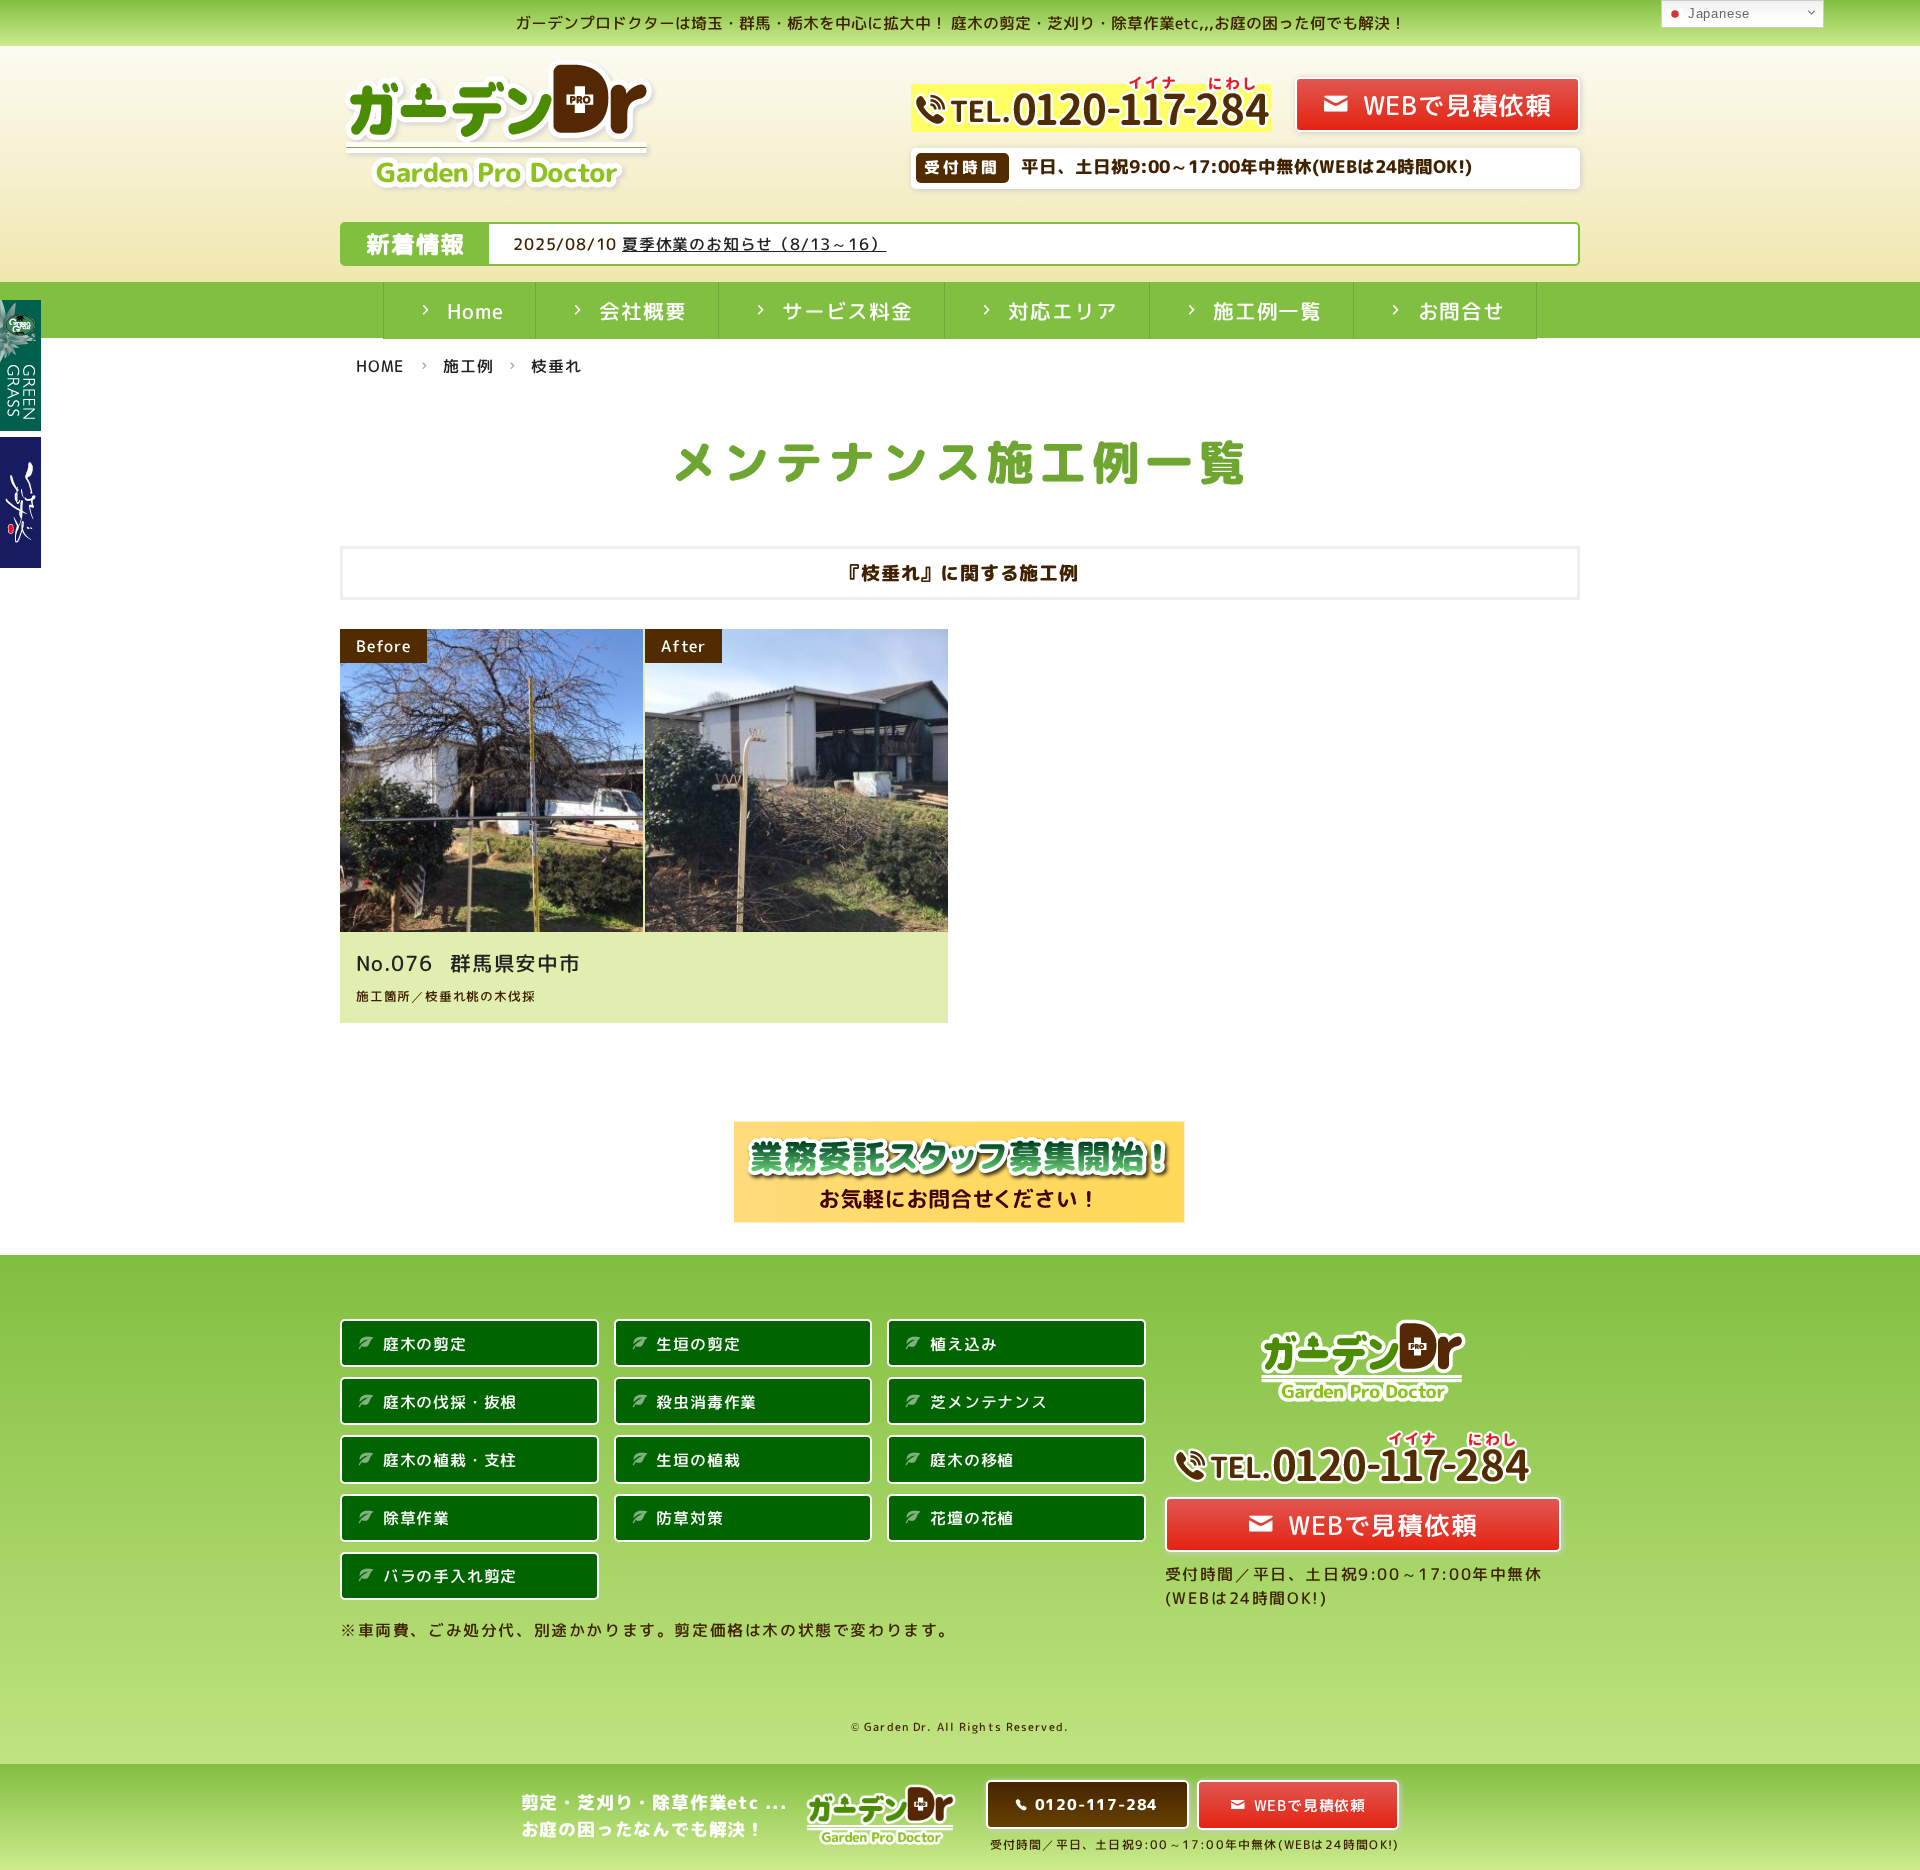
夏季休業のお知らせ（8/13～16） (754, 244)
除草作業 (416, 1518)
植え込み (963, 1344)
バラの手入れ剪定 (450, 1576)
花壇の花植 (972, 1518)
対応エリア (1062, 311)
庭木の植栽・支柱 (450, 1460)
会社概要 (642, 311)
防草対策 (689, 1518)
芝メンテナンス (989, 1402)
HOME (380, 366)
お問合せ (1461, 311)
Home (475, 311)
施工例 (468, 366)
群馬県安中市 (485, 963)
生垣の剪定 (698, 1344)
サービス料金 (847, 311)
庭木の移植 (972, 1460)
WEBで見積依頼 (1457, 105)
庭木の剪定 (425, 1344)
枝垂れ (556, 366)
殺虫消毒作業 (706, 1402)
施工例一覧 (1267, 311)
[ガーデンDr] (500, 130)
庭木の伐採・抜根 (450, 1402)
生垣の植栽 (698, 1460)
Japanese (1716, 13)
